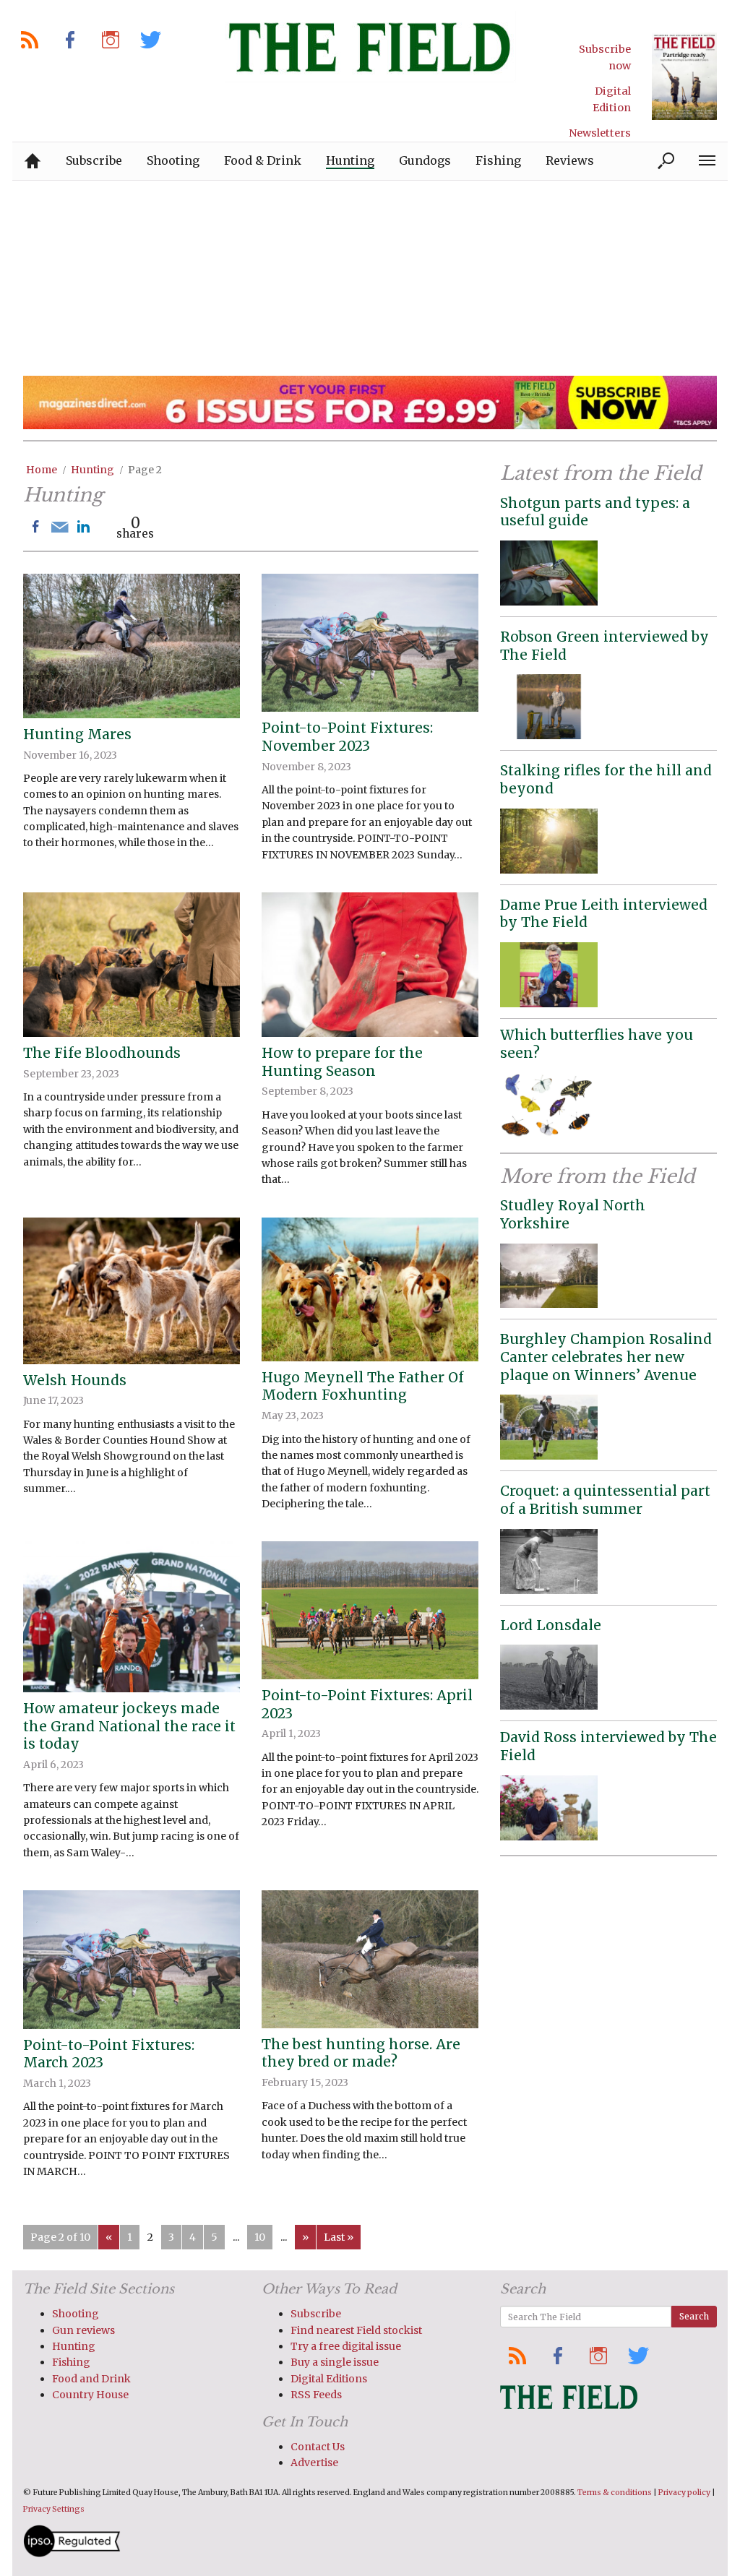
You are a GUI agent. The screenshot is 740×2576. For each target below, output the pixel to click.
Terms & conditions (615, 2493)
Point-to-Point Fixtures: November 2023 (347, 737)
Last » (339, 2237)
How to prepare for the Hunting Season (342, 1062)
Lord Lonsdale (551, 1625)
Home (42, 470)
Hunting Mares (77, 734)
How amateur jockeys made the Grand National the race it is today (129, 1726)
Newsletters (600, 133)
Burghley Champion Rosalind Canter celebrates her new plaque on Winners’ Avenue (606, 1357)
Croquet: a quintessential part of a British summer (605, 1500)
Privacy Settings (54, 2509)
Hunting (92, 470)
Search (694, 2316)
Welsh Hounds (75, 1380)
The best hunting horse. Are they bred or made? (361, 2053)
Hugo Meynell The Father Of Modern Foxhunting (363, 1386)
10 (260, 2237)
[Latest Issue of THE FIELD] (684, 76)
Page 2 (145, 470)
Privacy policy (684, 2493)
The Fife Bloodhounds (102, 1053)
